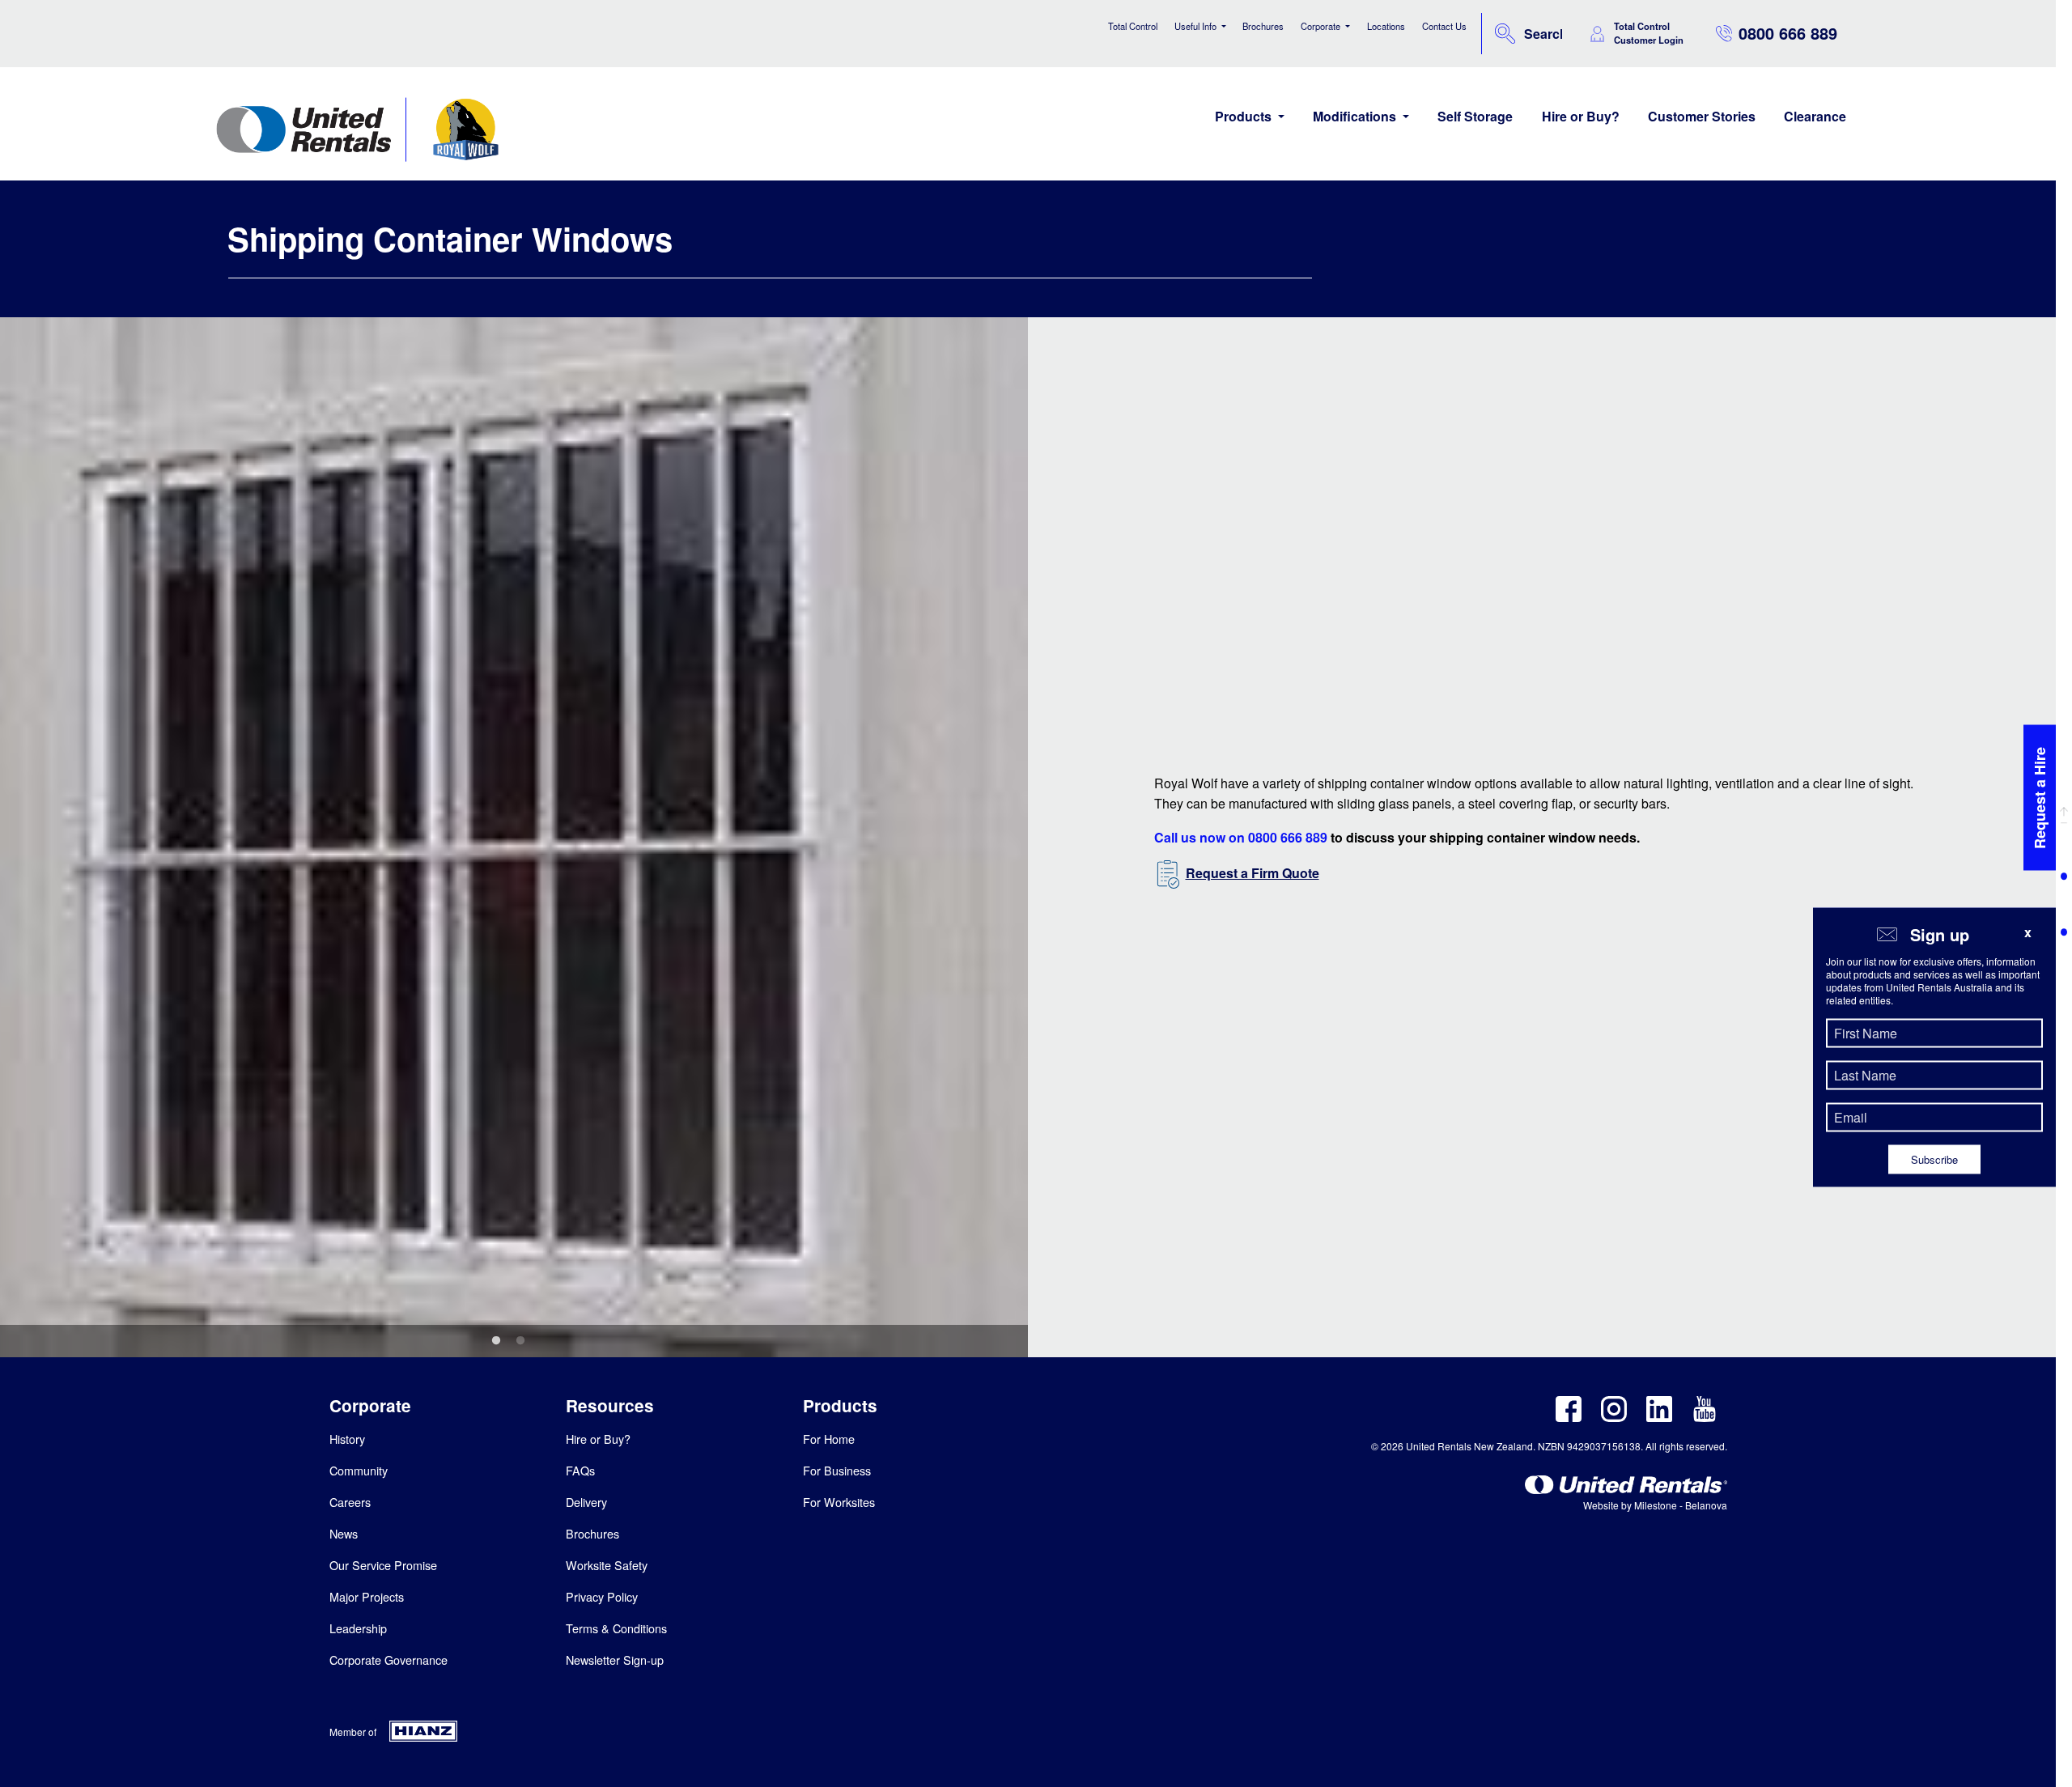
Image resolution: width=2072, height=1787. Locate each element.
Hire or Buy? (1581, 116)
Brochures (1263, 26)
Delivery (586, 1502)
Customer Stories (1702, 116)
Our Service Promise (383, 1565)
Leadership (358, 1628)
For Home (829, 1439)
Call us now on (1241, 837)
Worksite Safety (607, 1565)
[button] (2064, 813)
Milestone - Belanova (1681, 1505)
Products (1245, 116)
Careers (350, 1502)
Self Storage (1475, 116)
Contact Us (1444, 26)
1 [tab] (496, 1341)
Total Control (1133, 26)
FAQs (580, 1470)
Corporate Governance (388, 1660)
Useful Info (1197, 26)
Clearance (1815, 116)
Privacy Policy (602, 1596)
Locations (1386, 26)
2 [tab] (520, 1341)
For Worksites (839, 1502)
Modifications (1356, 116)
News (344, 1533)
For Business (837, 1470)
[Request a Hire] (2040, 887)
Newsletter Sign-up (615, 1660)
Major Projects (367, 1596)
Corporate (1322, 26)
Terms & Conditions (616, 1628)
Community (359, 1470)
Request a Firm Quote (1253, 873)
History (347, 1439)
